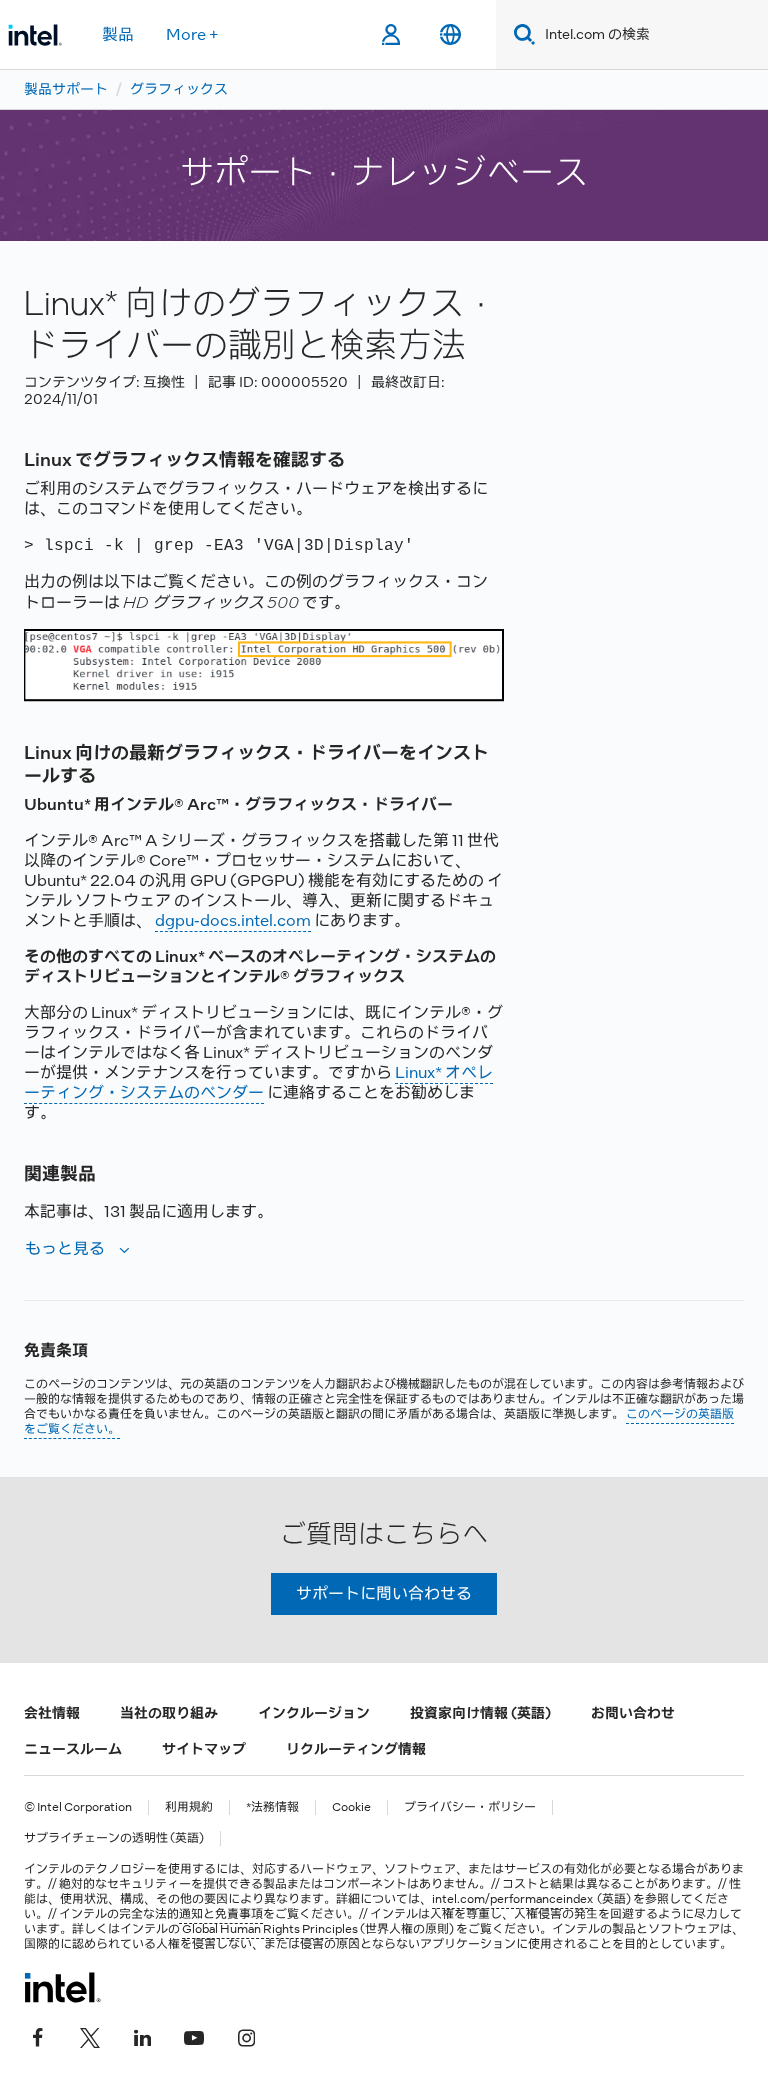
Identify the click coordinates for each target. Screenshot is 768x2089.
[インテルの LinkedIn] (142, 2036)
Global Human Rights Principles (270, 1929)
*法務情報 (272, 1807)
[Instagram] (246, 2036)
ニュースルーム (73, 1749)
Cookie (351, 1807)
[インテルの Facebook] (38, 2036)
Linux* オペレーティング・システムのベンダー (258, 1082)
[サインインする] (390, 35)
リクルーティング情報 (356, 1749)
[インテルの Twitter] (90, 2036)
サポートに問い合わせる (384, 1593)
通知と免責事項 (221, 1914)
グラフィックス (179, 89)
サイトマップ (204, 1749)
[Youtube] (194, 2036)
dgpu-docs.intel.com (233, 920)
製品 (118, 34)
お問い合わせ (633, 1713)
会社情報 (52, 1713)
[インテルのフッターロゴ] (62, 1987)
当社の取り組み (169, 1713)
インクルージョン (314, 1713)
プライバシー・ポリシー (470, 1807)
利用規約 (189, 1807)
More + (192, 34)
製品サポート (66, 89)
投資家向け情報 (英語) (480, 1713)
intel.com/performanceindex (512, 1899)
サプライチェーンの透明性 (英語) (114, 1838)
